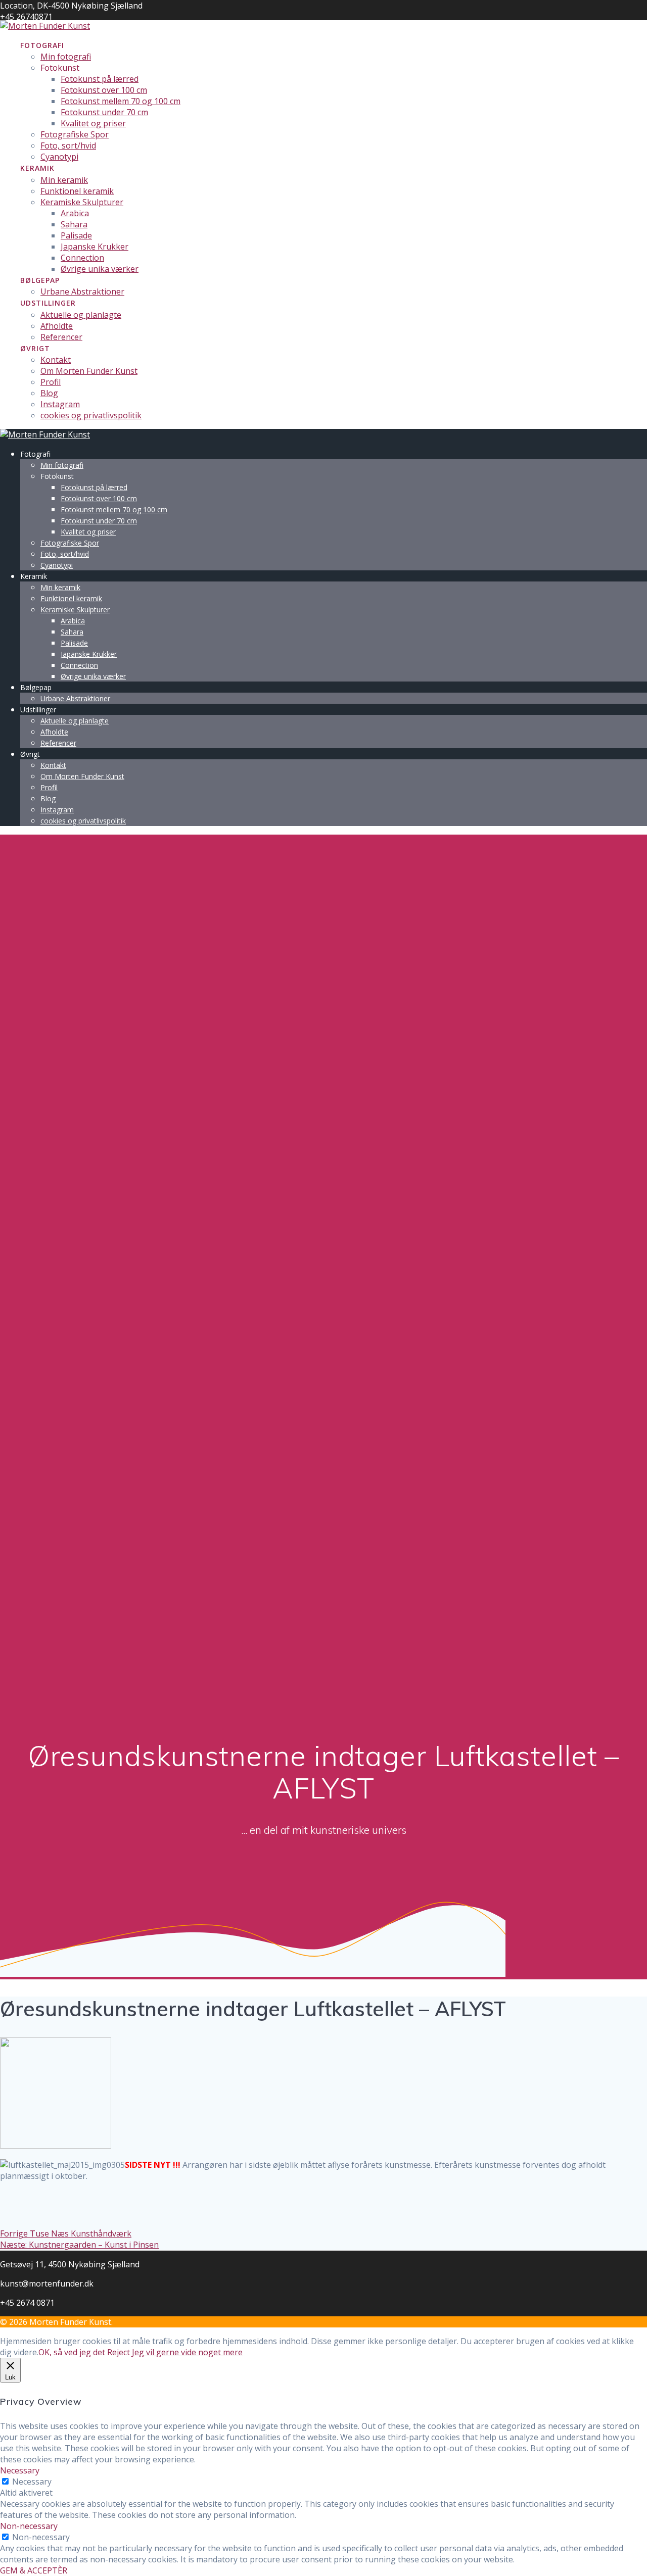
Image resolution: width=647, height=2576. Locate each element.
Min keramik (64, 180)
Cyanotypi (59, 157)
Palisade (76, 235)
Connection (82, 258)
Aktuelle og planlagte (81, 315)
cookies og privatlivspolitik (91, 415)
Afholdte (57, 326)
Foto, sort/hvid (68, 145)
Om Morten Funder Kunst (89, 371)
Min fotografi (66, 57)
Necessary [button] (20, 2470)
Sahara (74, 224)
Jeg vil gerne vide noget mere (187, 2352)
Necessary (32, 2482)
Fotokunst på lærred (100, 79)
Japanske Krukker (95, 247)
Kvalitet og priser (93, 123)
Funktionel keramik (77, 191)
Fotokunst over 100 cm (104, 90)
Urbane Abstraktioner (82, 291)
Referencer (61, 337)
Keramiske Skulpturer (82, 202)
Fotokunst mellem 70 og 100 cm (121, 101)
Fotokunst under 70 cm (104, 112)
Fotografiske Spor (75, 134)
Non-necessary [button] (29, 2526)
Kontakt (56, 360)
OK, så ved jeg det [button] (72, 2352)
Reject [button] (119, 2352)
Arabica (75, 213)
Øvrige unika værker (100, 269)
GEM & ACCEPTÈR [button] (34, 2570)
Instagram (60, 404)
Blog (49, 393)
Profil (51, 382)
